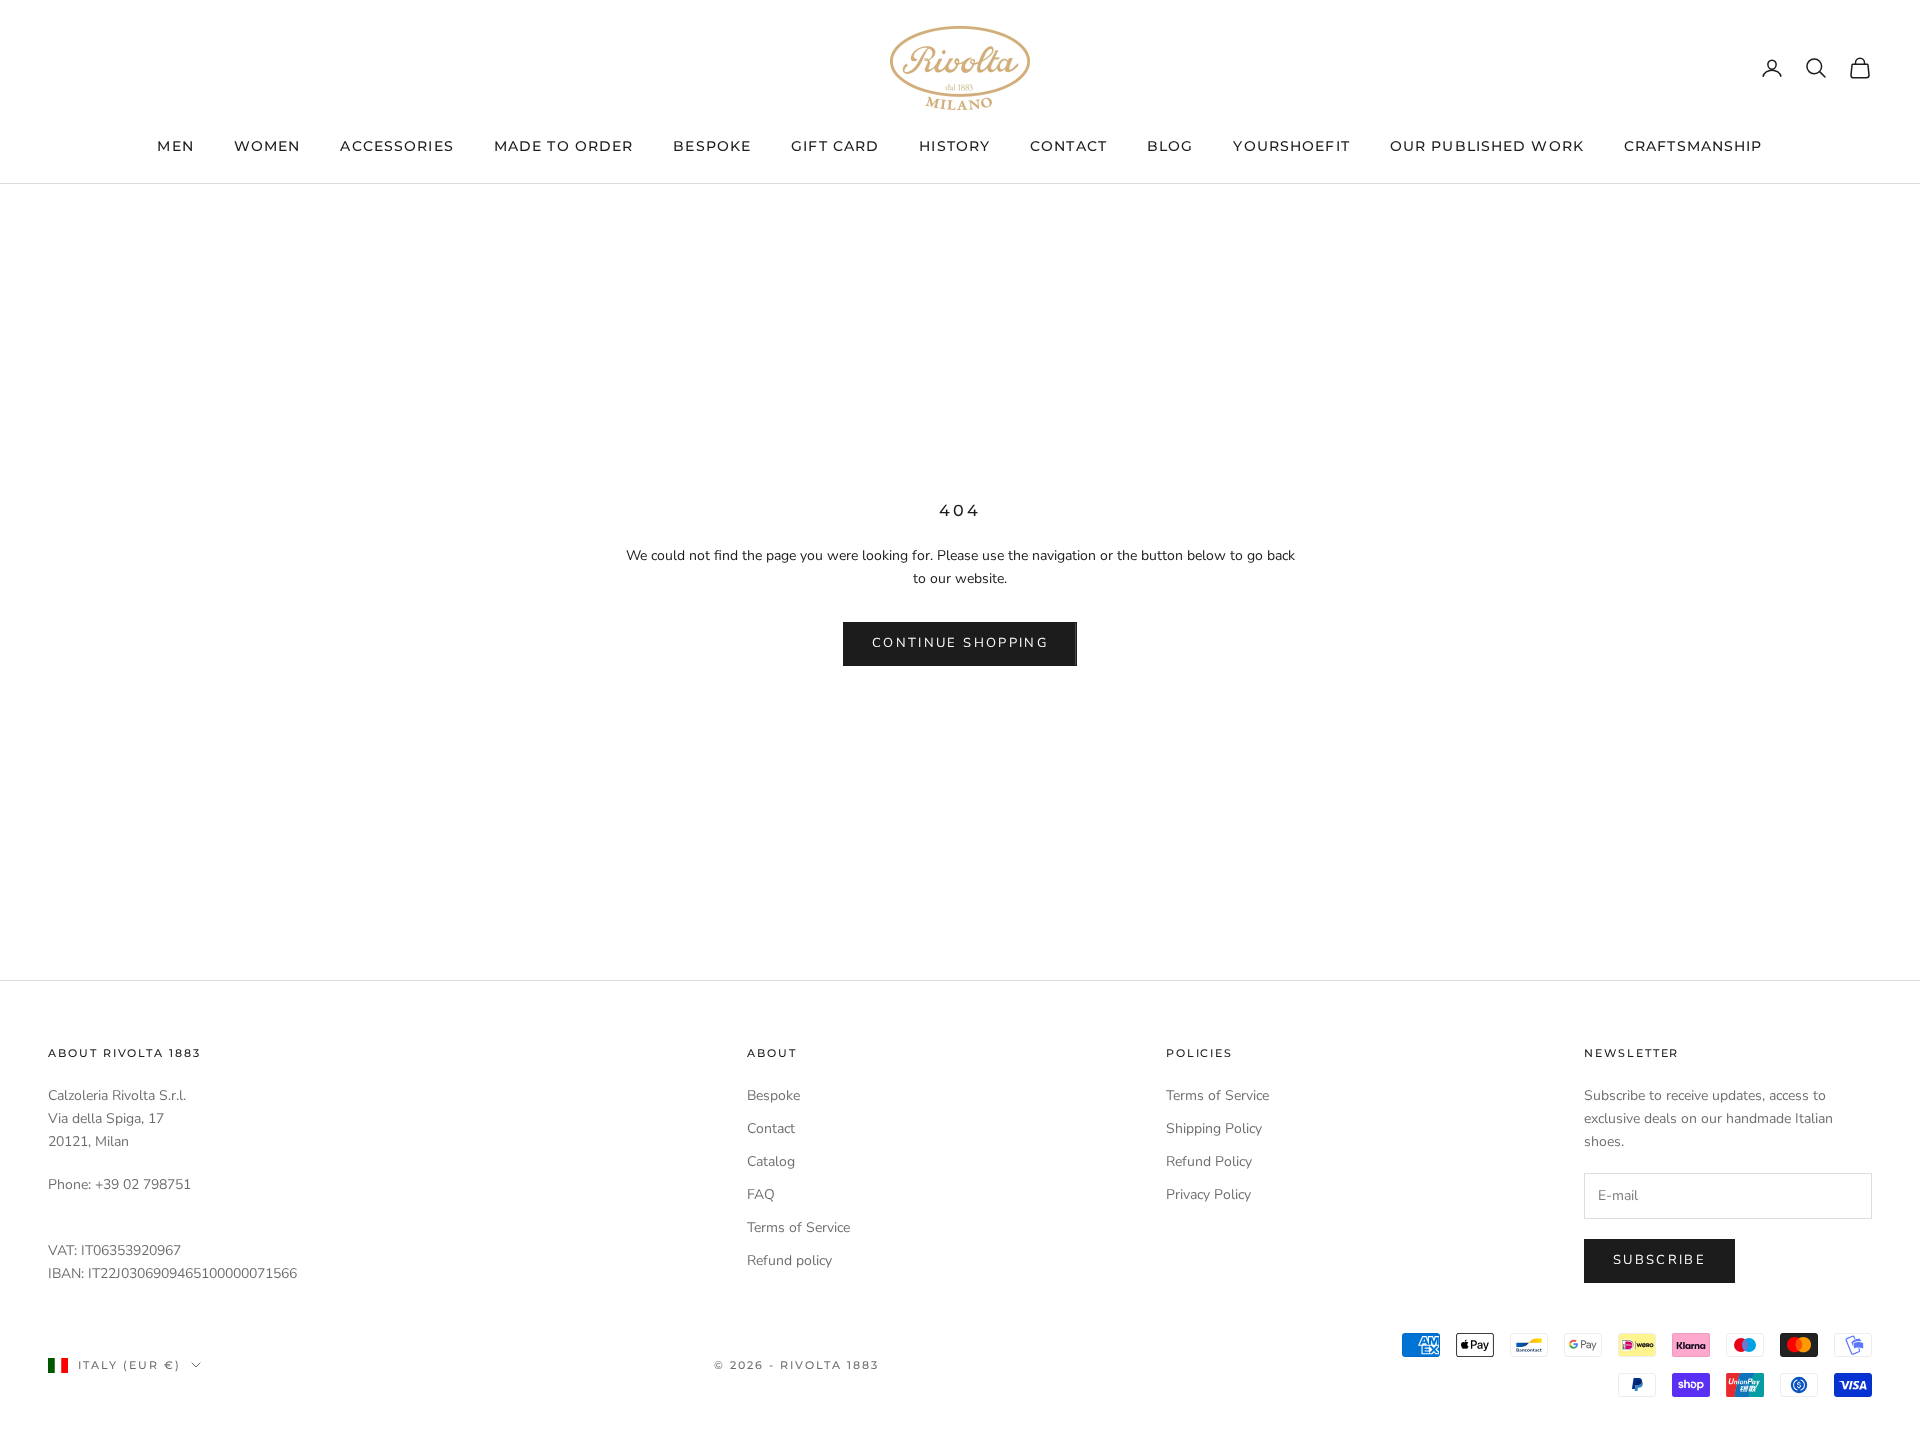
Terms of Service (798, 1227)
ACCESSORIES (396, 146)
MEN (175, 146)
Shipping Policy (1214, 1128)
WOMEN (267, 146)
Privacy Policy (1208, 1194)
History (954, 146)
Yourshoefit (1291, 146)
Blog (1170, 146)
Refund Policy (1209, 1161)
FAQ (761, 1194)
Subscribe (1659, 1260)
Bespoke (712, 146)
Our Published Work (1487, 146)
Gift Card (835, 146)
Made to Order (564, 146)
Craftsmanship (1693, 146)
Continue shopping (960, 643)
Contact (1068, 146)
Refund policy (789, 1260)
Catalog (771, 1161)
